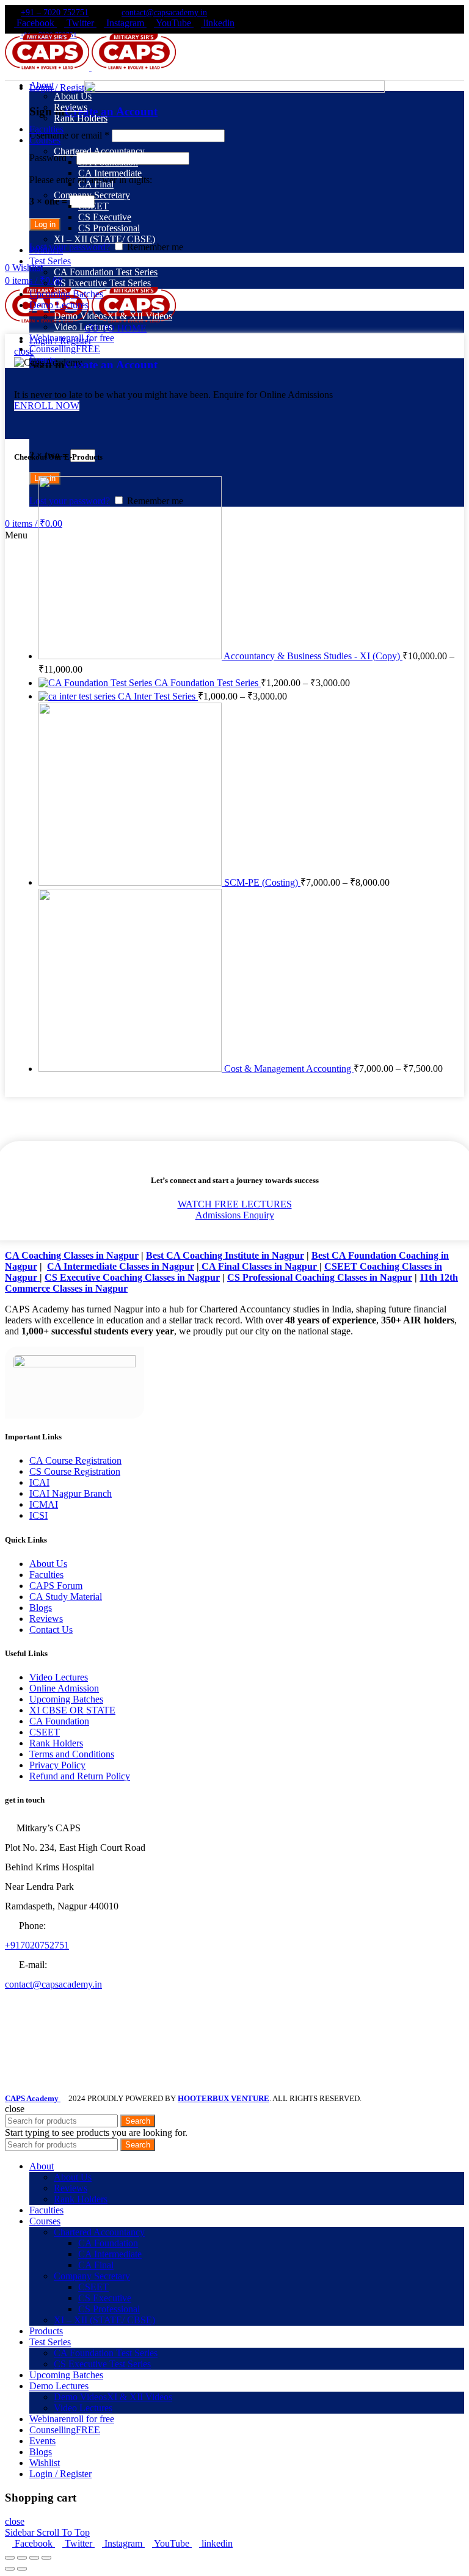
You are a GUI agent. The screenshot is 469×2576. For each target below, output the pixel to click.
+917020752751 (37, 1945)
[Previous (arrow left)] (10, 2569)
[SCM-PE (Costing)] (131, 882)
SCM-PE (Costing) (262, 882)
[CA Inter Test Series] (78, 696)
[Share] (22, 2558)
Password (52, 158)
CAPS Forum (56, 1586)
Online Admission (64, 1688)
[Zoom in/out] (46, 2558)
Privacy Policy (57, 1765)
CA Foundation (59, 1721)
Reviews (46, 1619)
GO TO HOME (115, 328)
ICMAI (44, 1504)
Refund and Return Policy (80, 1776)
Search (138, 2121)
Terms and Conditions (72, 1754)
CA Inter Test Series (158, 696)
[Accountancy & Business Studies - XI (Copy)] (131, 656)
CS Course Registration (75, 1471)
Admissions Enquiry (235, 1215)
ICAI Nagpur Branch (71, 1493)
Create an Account (111, 365)
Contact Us (51, 1630)
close (24, 351)
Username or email (69, 135)
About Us (48, 1564)
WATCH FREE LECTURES (235, 1204)
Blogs (41, 1608)
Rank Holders (56, 1743)
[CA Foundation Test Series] (96, 683)
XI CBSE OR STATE (72, 1710)
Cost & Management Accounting (289, 1069)
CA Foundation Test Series (208, 683)
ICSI (38, 1515)
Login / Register (60, 2474)
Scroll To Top (63, 2532)
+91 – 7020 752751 (55, 13)
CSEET (45, 1732)
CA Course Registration (75, 1460)
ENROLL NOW (47, 406)
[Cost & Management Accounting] (131, 1069)
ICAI (39, 1482)
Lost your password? (70, 247)
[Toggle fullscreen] (34, 2558)
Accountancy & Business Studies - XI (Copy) (313, 656)
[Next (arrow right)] (22, 2569)
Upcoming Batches (66, 1699)
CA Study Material (66, 1597)
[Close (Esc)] (10, 2558)
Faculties (46, 1575)
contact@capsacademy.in (164, 13)
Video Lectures (59, 1677)
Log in (45, 224)
